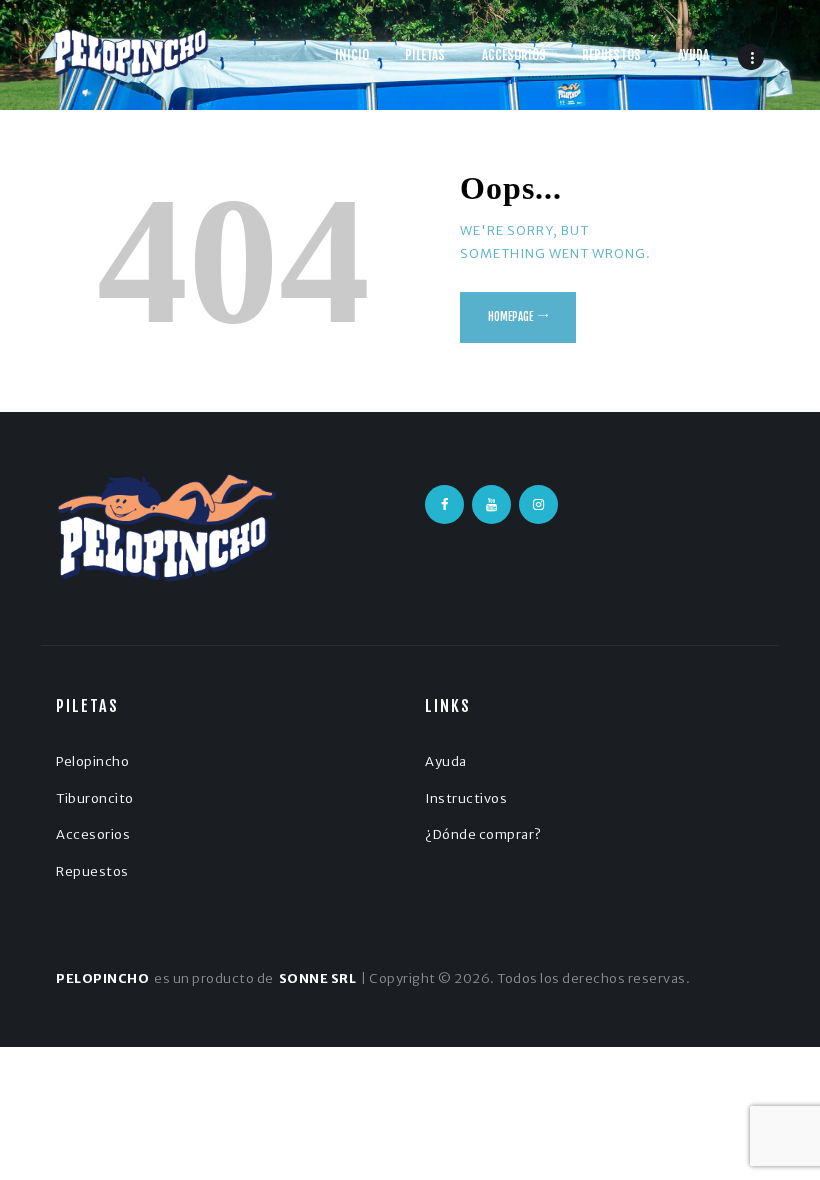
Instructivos (466, 798)
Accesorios (93, 834)
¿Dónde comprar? (483, 834)
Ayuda (446, 761)
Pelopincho (92, 761)
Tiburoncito (95, 798)
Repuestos (92, 871)
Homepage (510, 317)
